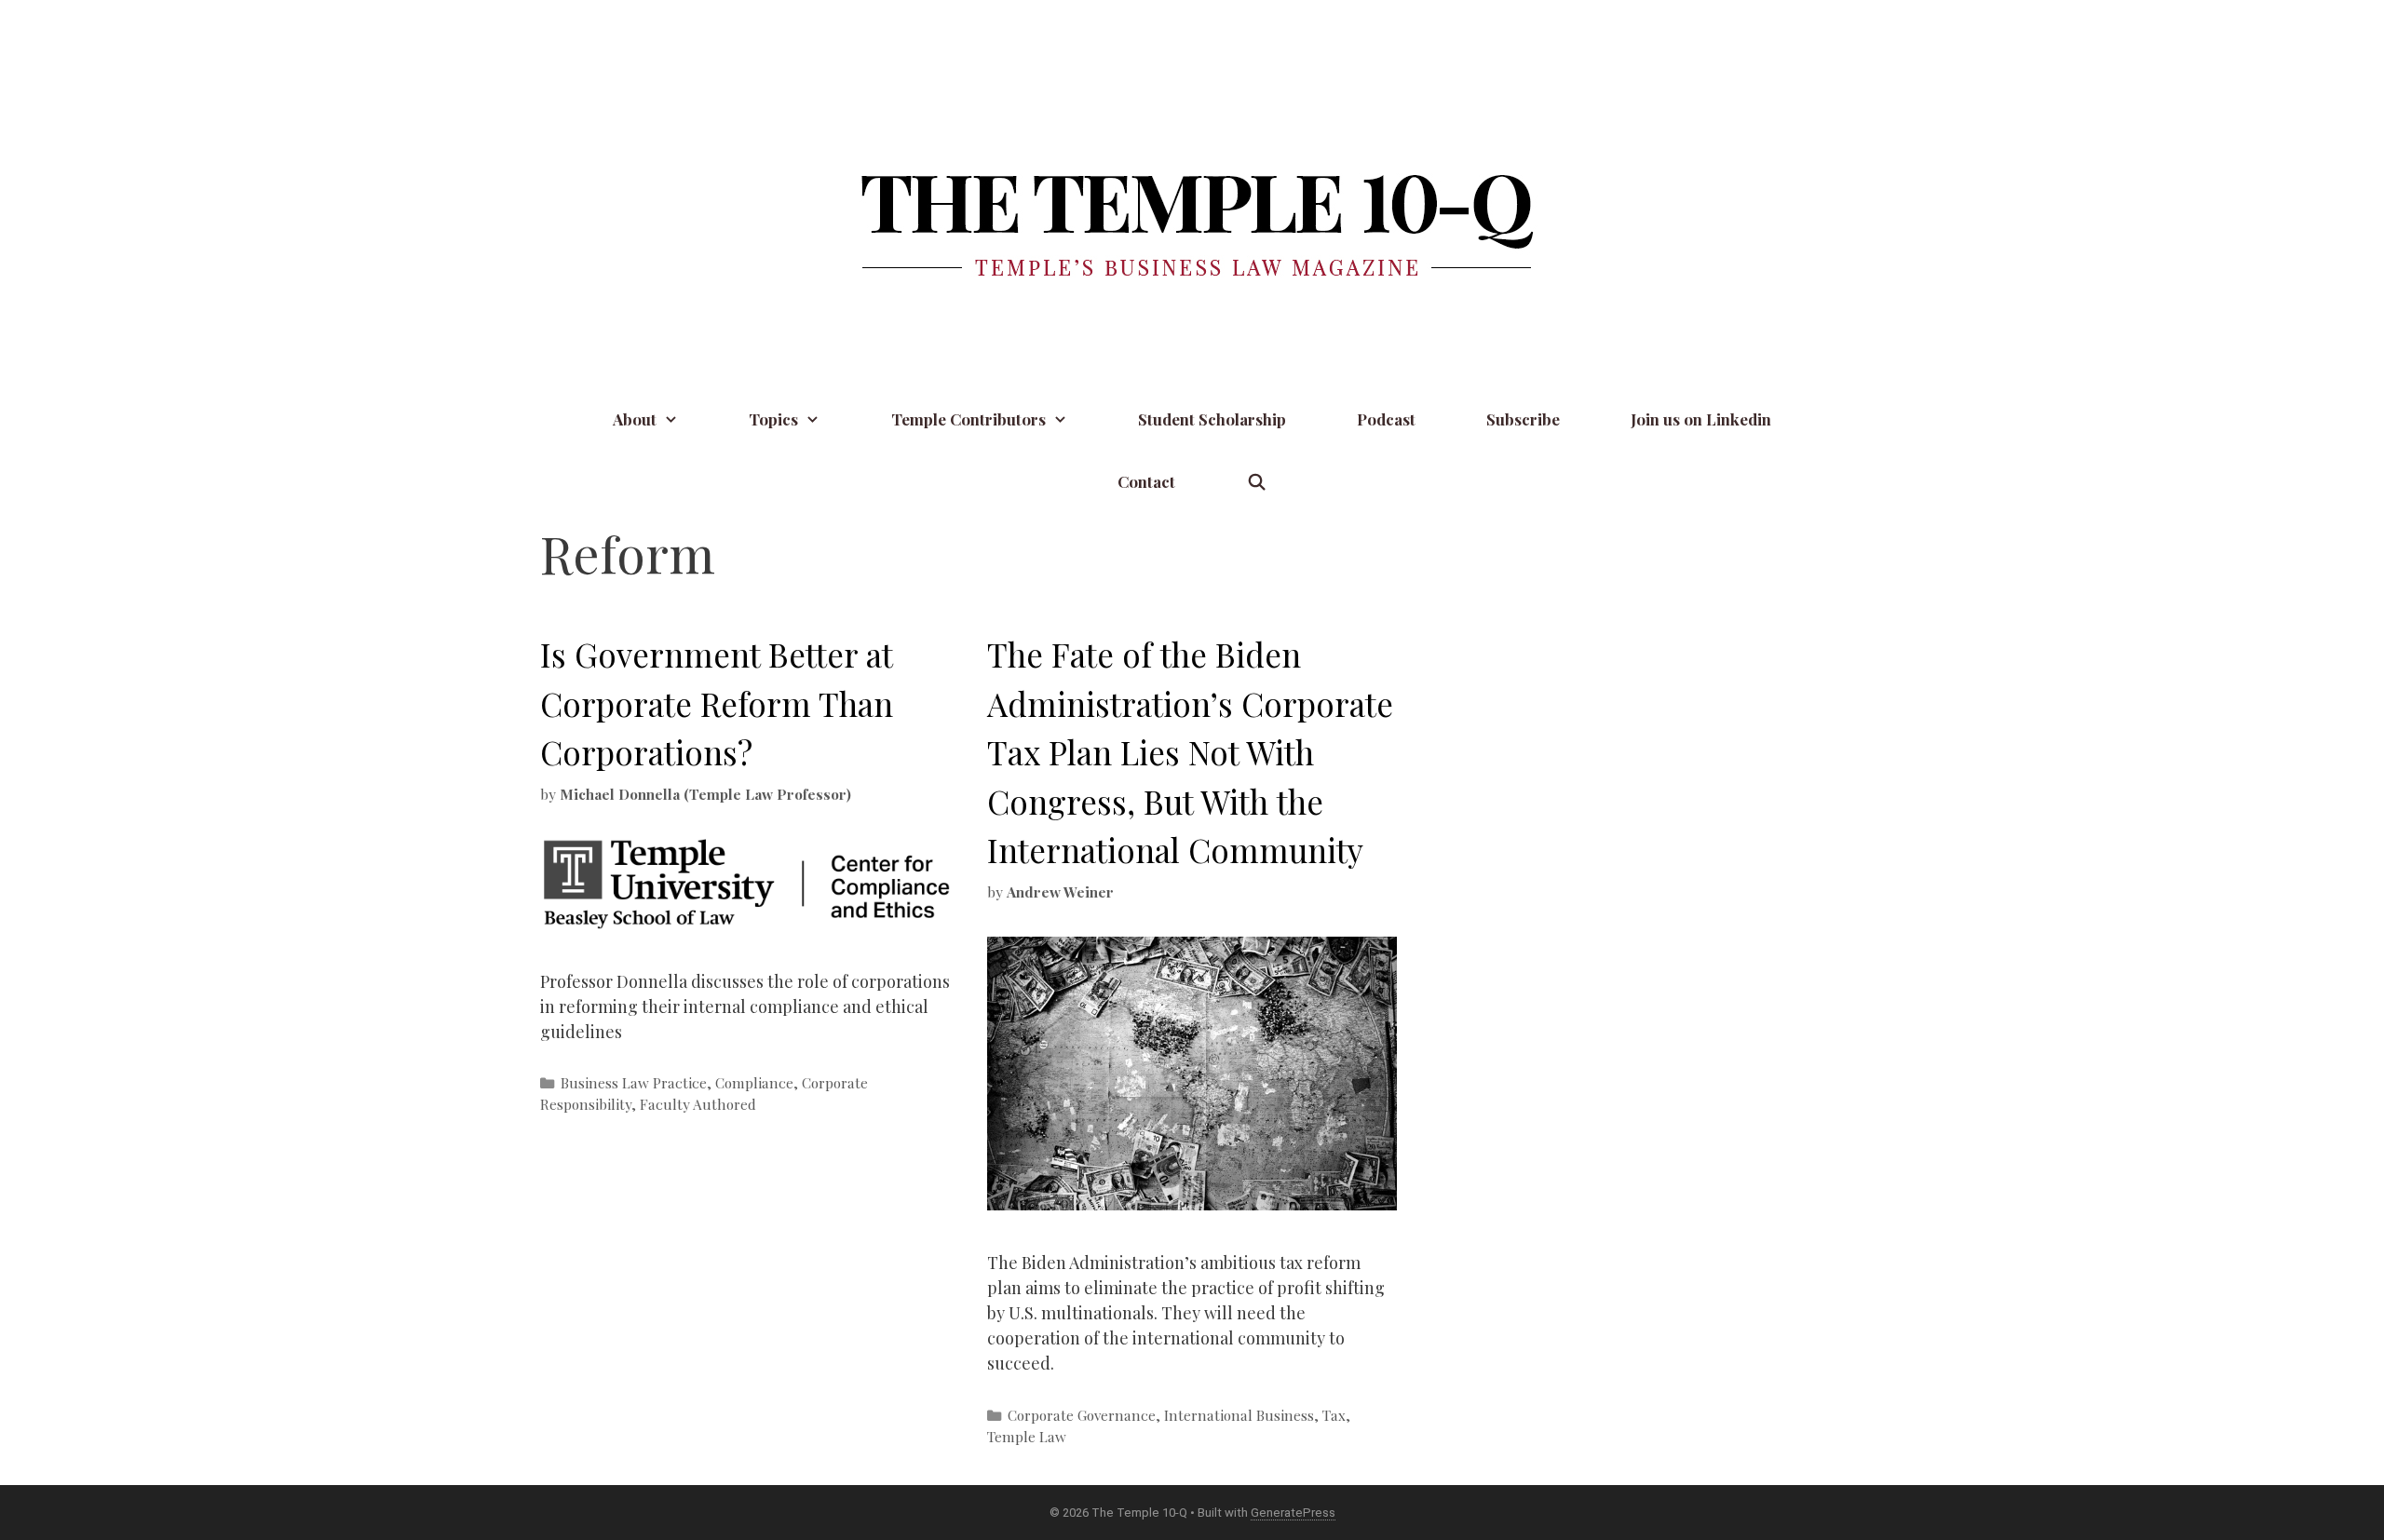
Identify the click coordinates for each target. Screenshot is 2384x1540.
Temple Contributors (968, 419)
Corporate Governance (1082, 1415)
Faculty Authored (698, 1104)
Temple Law (1027, 1436)
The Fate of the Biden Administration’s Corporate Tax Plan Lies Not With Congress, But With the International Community (1190, 752)
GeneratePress (1293, 1513)
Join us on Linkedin (1701, 419)
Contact (1146, 481)
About (635, 419)
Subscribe (1523, 419)
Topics (773, 419)
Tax (1334, 1415)
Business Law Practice (634, 1082)
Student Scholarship (1212, 419)
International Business (1239, 1415)
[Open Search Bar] (1256, 482)
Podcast (1386, 419)
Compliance (754, 1082)
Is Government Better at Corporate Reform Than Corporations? (717, 703)
